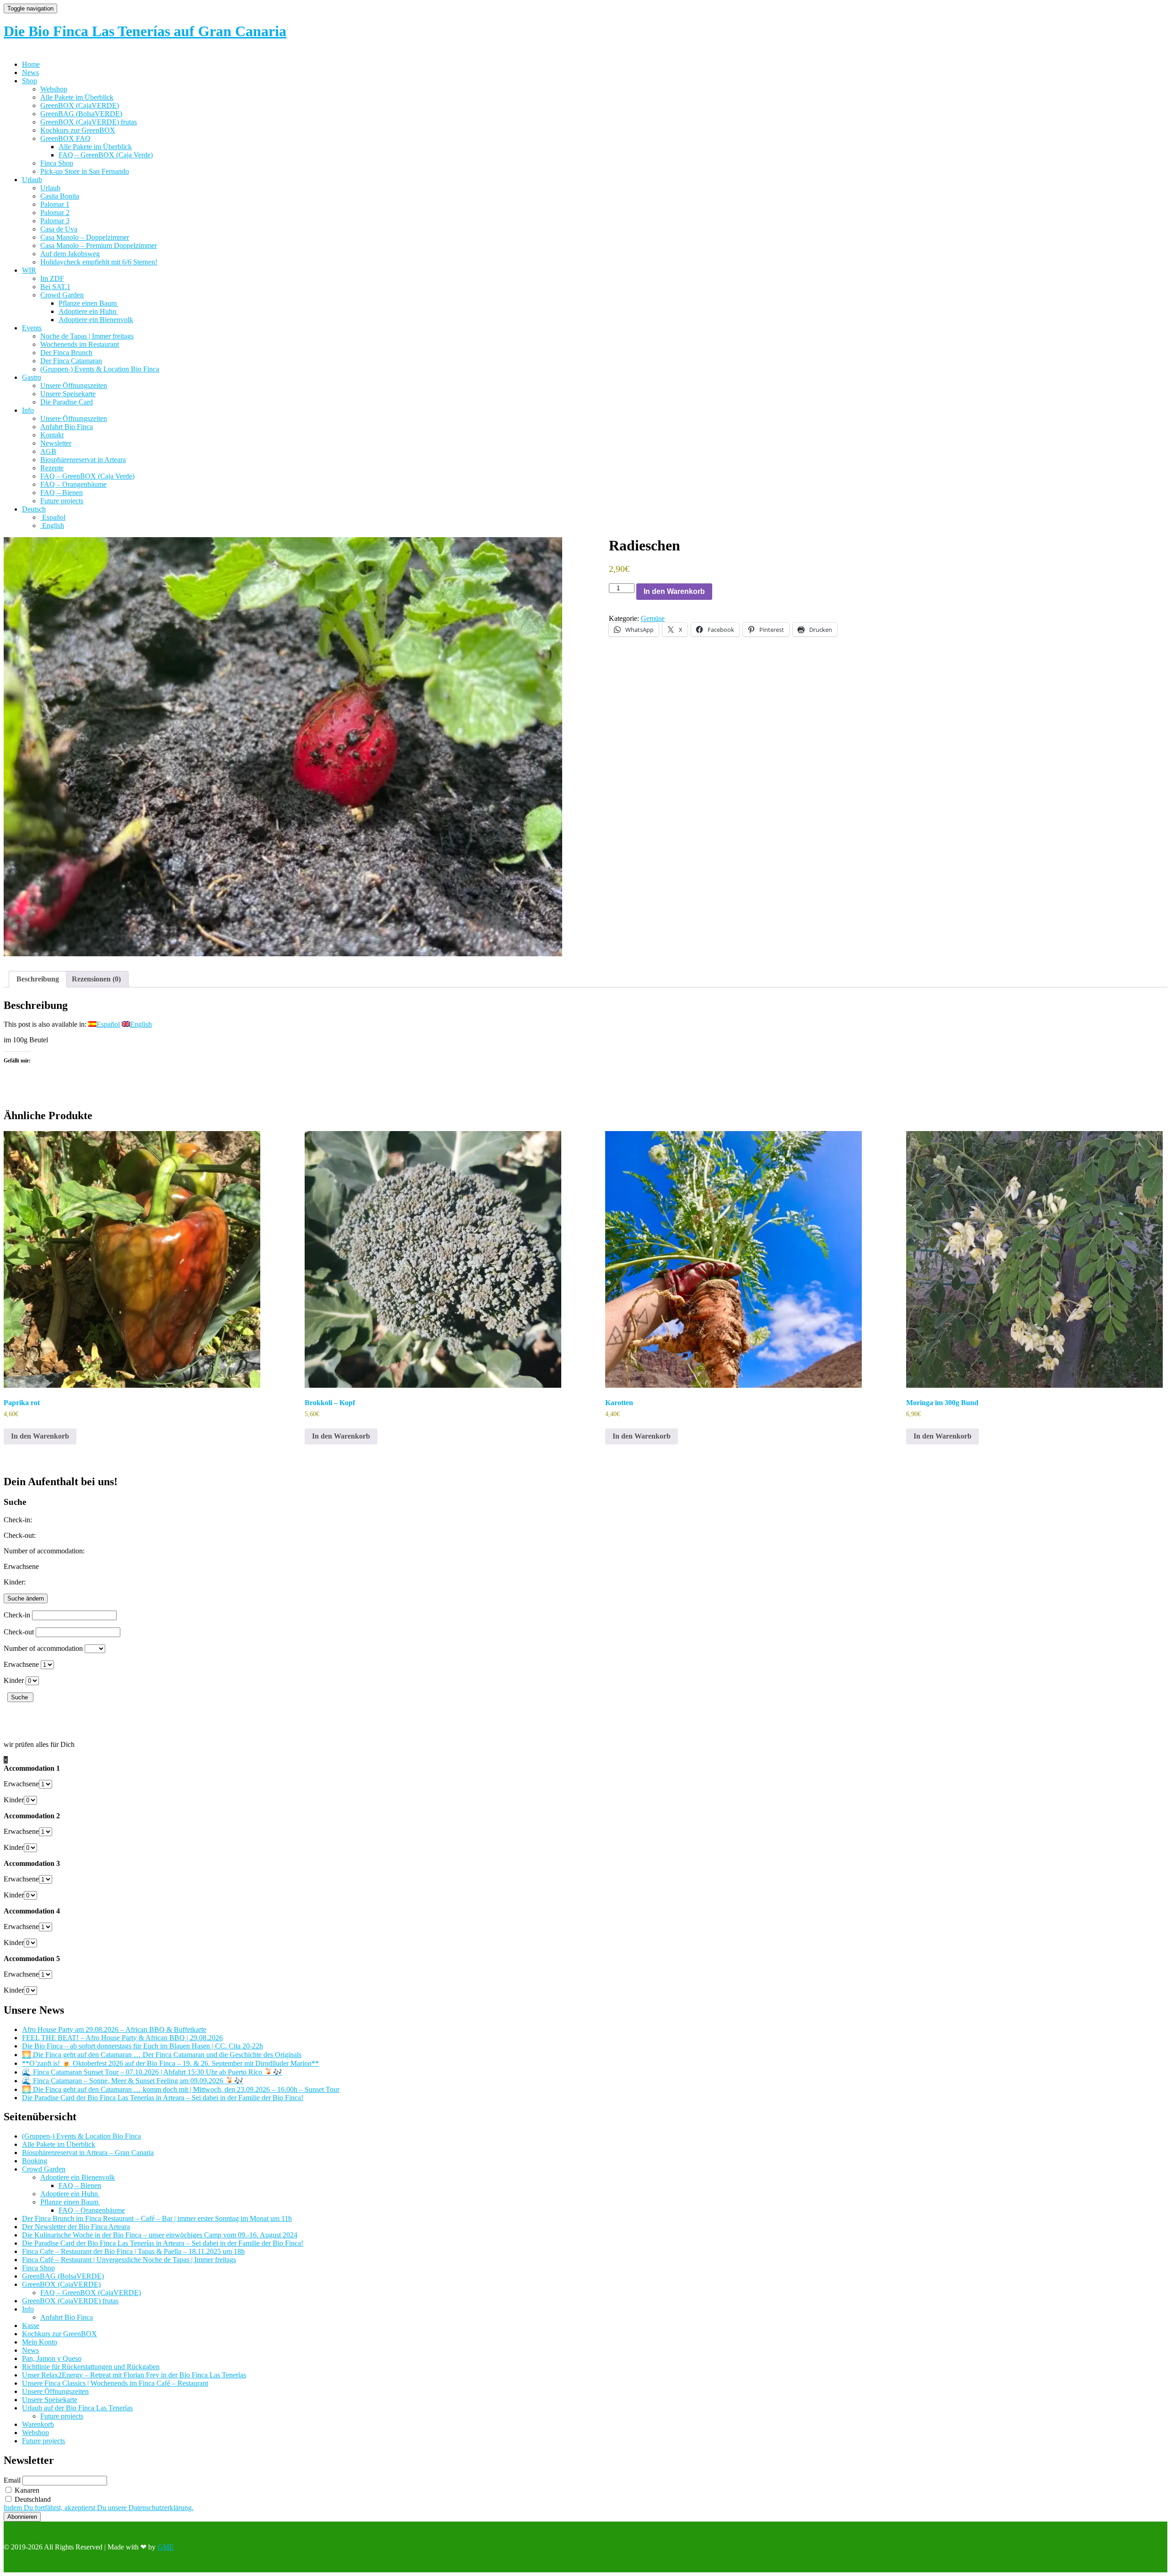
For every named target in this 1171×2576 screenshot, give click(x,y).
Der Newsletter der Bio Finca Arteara (76, 2227)
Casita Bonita (60, 196)
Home (31, 64)
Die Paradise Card (67, 402)
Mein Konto (40, 2342)
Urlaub (32, 180)
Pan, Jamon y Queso (52, 2358)
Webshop (54, 89)
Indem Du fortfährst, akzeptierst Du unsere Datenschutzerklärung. (99, 2508)
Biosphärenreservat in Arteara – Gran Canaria (88, 2153)
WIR (29, 270)
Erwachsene (21, 1664)
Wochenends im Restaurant (80, 344)
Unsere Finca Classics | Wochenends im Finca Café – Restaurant (115, 2383)
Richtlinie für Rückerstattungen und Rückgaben (91, 2367)
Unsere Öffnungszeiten (74, 385)
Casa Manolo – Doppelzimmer (85, 237)
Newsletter (56, 443)
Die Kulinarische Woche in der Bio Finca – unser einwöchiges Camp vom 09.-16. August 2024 (160, 2235)
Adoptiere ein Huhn (88, 311)
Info (28, 410)
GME (166, 2547)
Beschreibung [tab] (38, 979)
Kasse (31, 2325)
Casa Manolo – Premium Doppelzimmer (99, 245)
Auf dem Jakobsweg (70, 254)
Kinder (14, 1680)
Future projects (62, 501)
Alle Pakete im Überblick (77, 97)
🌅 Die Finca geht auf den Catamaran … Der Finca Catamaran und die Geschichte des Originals (162, 2055)
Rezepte (52, 468)
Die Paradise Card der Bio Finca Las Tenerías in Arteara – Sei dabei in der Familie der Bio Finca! (163, 2098)
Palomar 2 (55, 213)
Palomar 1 (55, 204)
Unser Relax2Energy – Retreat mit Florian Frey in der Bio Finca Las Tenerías (134, 2375)
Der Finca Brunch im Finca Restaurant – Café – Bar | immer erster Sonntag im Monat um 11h (157, 2218)
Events (32, 328)
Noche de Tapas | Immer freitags (87, 336)
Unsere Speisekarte (68, 394)
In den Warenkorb (674, 591)
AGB (48, 451)
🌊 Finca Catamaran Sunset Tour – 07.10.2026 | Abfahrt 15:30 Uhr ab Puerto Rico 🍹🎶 (152, 2072)
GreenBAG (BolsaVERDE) (81, 114)
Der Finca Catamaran (71, 361)
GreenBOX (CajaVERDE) (80, 105)
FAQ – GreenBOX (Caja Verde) (106, 155)
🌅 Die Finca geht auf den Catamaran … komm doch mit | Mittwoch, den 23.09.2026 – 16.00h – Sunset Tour (181, 2089)
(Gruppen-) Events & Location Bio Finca (100, 369)
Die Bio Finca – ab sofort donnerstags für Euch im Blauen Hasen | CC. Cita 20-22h (142, 2046)
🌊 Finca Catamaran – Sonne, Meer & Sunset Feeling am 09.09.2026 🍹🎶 (133, 2081)
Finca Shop (57, 163)
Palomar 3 (55, 221)
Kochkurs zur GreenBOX (78, 130)
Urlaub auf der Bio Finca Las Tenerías (77, 2408)
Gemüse (653, 618)
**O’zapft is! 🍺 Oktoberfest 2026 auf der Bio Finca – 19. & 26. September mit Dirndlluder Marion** (170, 2063)
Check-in (17, 1615)
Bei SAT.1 (55, 287)
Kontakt (52, 435)
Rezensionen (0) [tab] (96, 979)
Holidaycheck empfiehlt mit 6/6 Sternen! (99, 262)
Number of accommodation (43, 1648)
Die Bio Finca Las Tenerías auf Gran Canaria (145, 31)
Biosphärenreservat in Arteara (83, 460)
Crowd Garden (62, 295)
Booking (35, 2161)
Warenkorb (38, 2424)
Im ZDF (52, 278)
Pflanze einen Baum (89, 303)
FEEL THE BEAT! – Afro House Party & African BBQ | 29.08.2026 (122, 2038)
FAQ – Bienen (62, 493)
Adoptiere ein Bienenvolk (96, 320)
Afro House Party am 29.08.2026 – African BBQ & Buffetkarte (114, 2029)
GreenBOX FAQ (65, 138)
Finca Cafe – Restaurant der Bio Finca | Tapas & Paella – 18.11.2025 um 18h (133, 2251)
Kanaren (26, 2490)
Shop (30, 81)
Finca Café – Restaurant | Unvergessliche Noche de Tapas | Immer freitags (129, 2260)
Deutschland (32, 2499)
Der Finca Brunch (66, 353)
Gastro (32, 377)
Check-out (19, 1632)
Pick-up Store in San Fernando (85, 171)
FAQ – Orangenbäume (73, 484)
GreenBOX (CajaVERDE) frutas (89, 122)
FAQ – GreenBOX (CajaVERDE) (91, 2293)
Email (12, 2480)
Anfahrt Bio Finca (67, 427)
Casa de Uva (59, 229)
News (30, 73)
